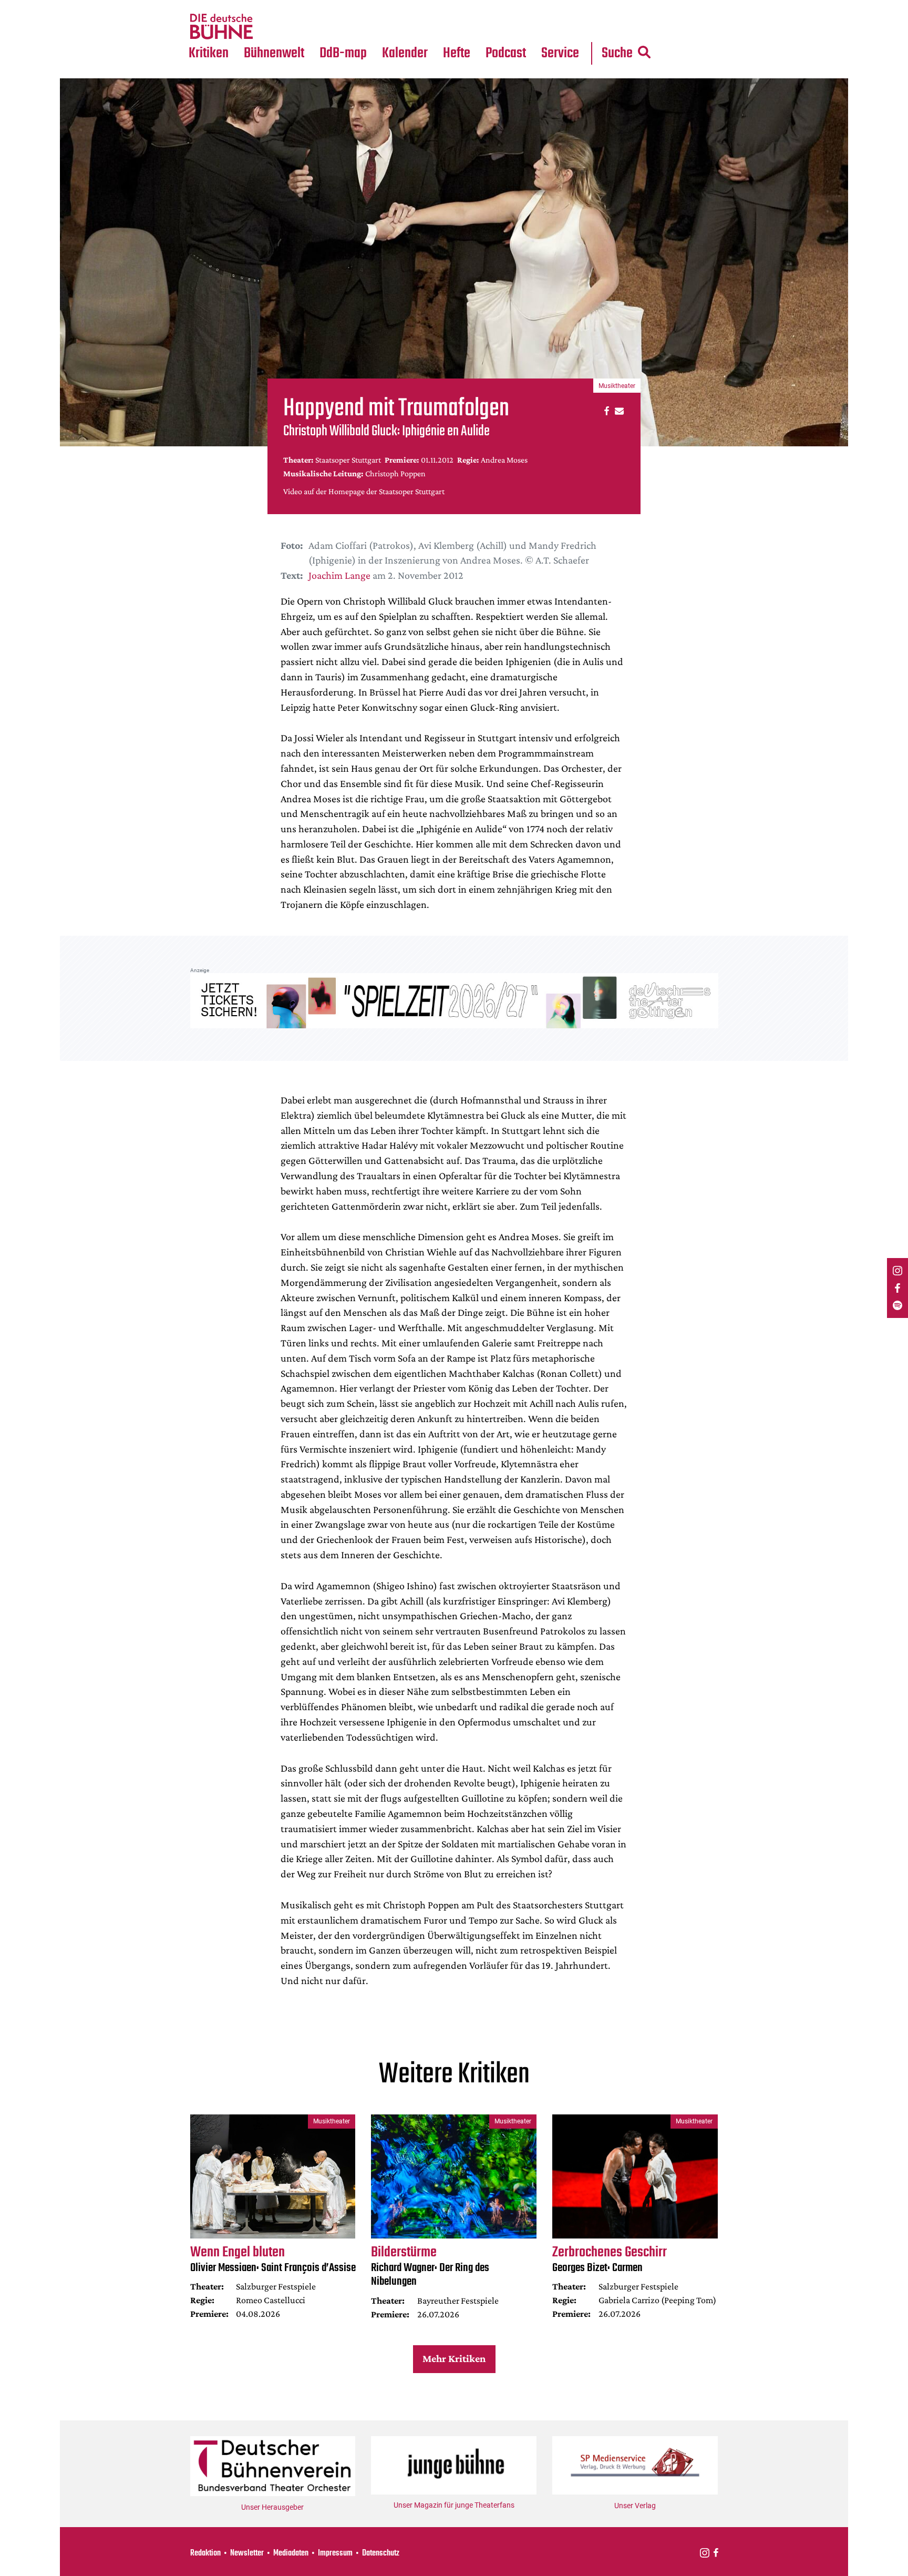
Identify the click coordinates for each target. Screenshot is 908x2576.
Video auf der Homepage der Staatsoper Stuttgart (364, 491)
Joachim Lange (339, 575)
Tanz (202, 6)
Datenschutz (381, 2553)
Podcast (506, 53)
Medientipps (272, 27)
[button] (605, 410)
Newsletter (247, 2553)
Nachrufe (266, 6)
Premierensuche (419, 6)
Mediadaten (569, 27)
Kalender (405, 53)
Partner (560, 6)
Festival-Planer (417, 27)
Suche (617, 53)
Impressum (335, 2553)
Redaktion (205, 2553)
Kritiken (209, 53)
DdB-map (343, 53)
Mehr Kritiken (454, 2358)
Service (560, 53)
